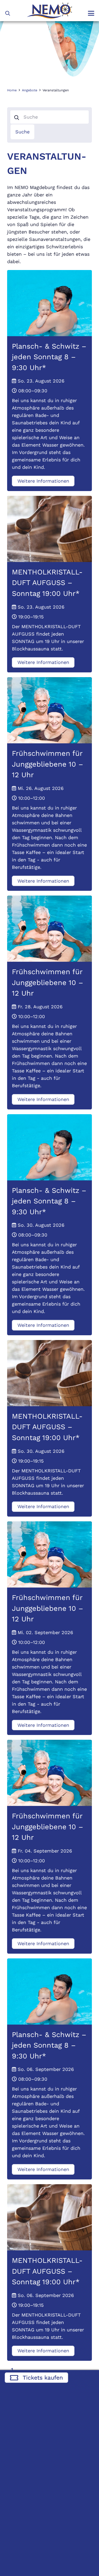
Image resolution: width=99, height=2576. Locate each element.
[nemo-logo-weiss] (49, 11)
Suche (22, 132)
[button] (8, 13)
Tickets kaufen (43, 2378)
